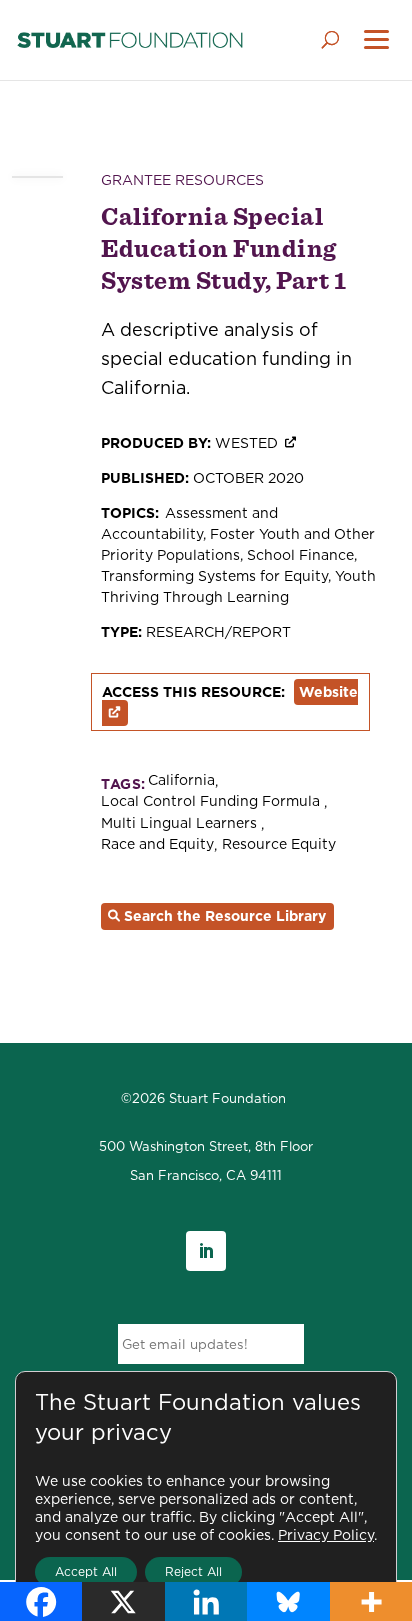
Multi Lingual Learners (181, 823)
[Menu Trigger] (376, 41)
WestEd (246, 443)
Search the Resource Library (225, 916)
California (181, 780)
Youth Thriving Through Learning (238, 586)
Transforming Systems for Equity (214, 576)
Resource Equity (279, 844)
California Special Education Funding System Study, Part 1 (223, 248)
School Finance (300, 555)
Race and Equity (157, 844)
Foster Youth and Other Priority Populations (238, 544)
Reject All (193, 1571)
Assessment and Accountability (189, 523)
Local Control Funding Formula (212, 801)
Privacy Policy (326, 1535)
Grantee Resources (182, 180)
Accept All (86, 1571)
